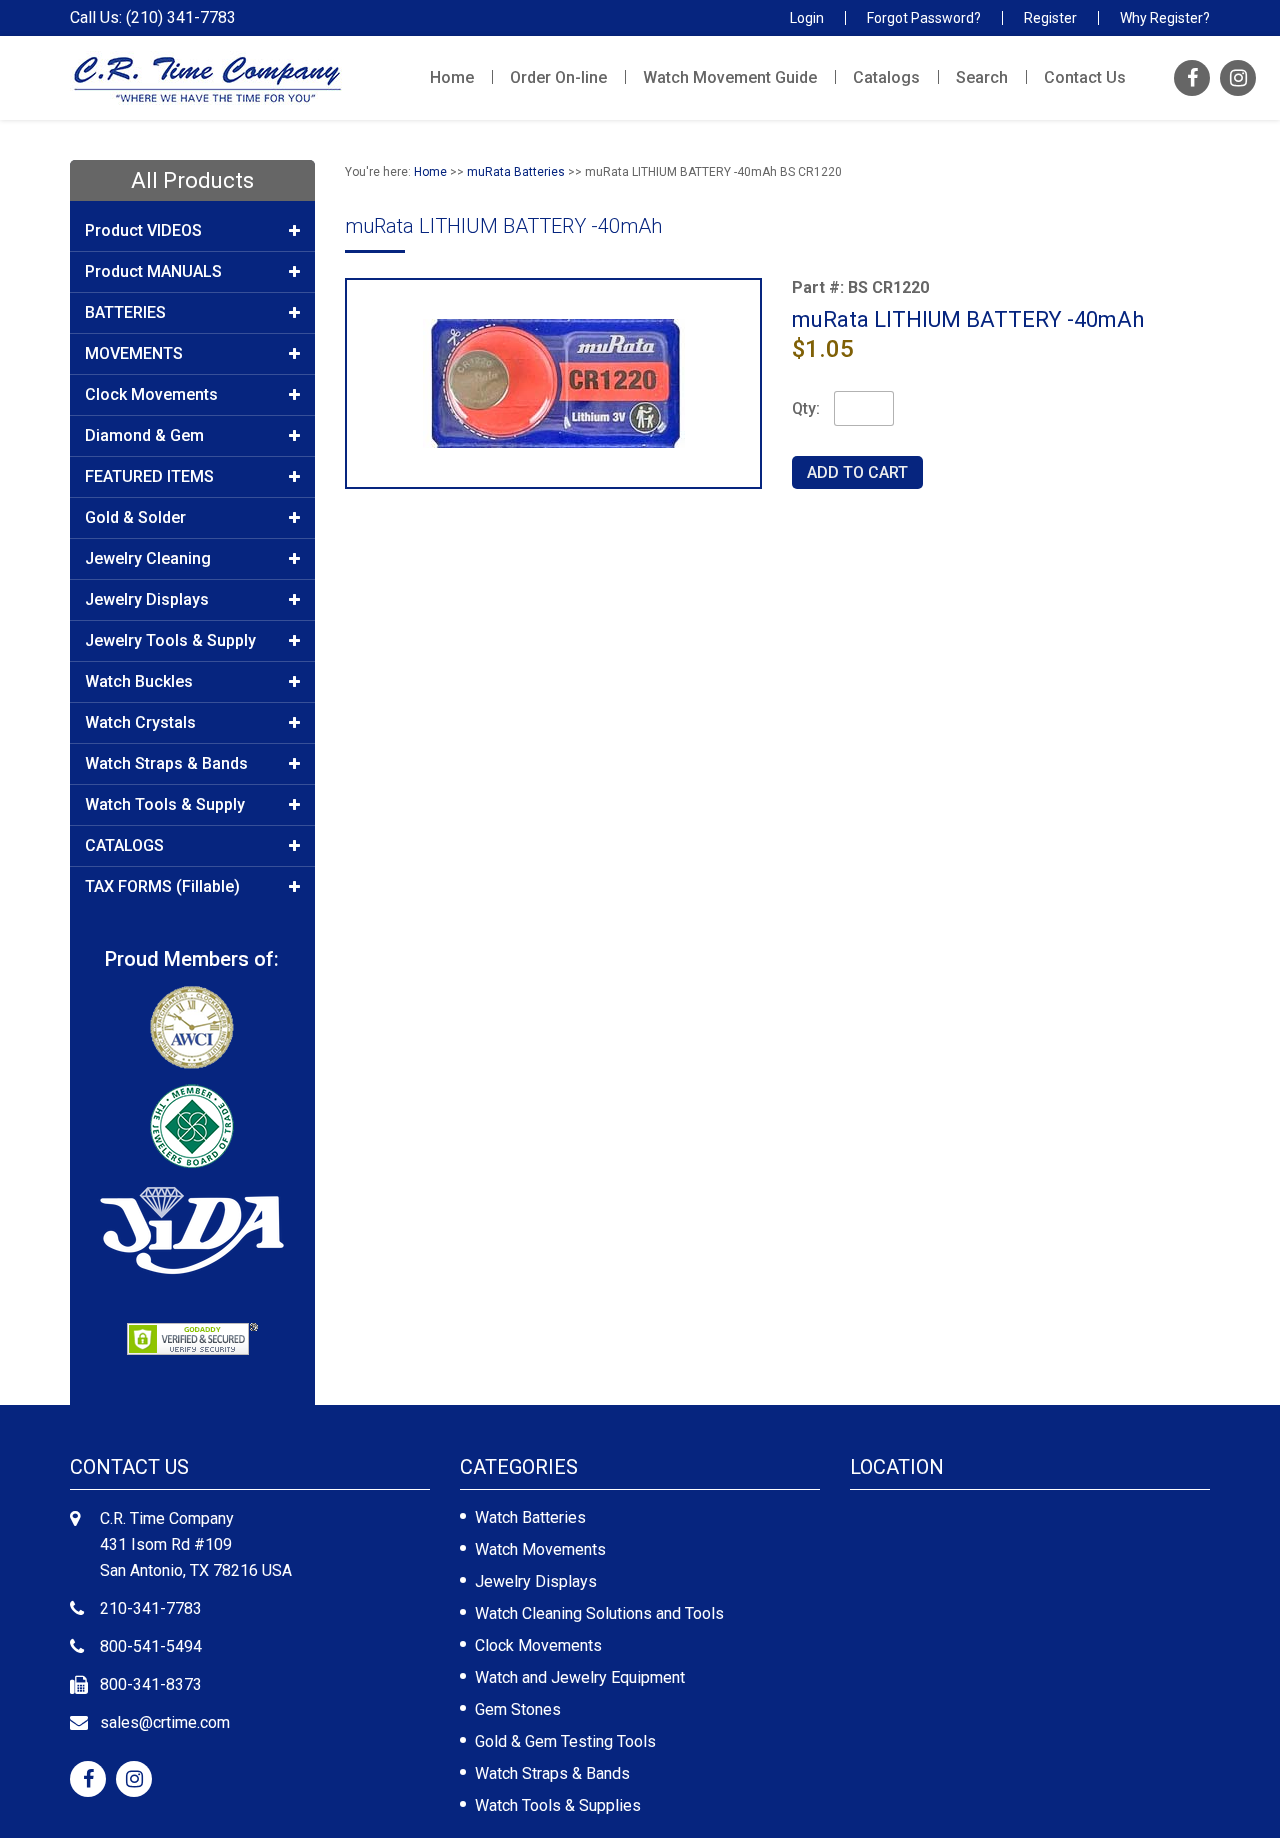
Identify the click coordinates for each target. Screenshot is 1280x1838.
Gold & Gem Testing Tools (565, 1741)
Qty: (806, 408)
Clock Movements (538, 1645)
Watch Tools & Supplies (558, 1805)
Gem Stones (518, 1709)
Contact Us (1085, 77)
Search (982, 77)
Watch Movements (540, 1549)
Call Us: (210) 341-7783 (153, 18)
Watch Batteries (530, 1517)
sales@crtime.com (165, 1722)
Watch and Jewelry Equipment (580, 1677)
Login (807, 18)
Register (1050, 18)
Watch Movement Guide (730, 77)
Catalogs (886, 77)
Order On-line (558, 77)
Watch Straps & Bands (552, 1773)
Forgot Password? (924, 18)
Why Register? (1165, 18)
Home (452, 77)
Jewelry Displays (536, 1581)
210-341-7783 (151, 1608)
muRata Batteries (516, 172)
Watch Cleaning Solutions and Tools (599, 1613)
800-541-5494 (151, 1646)
